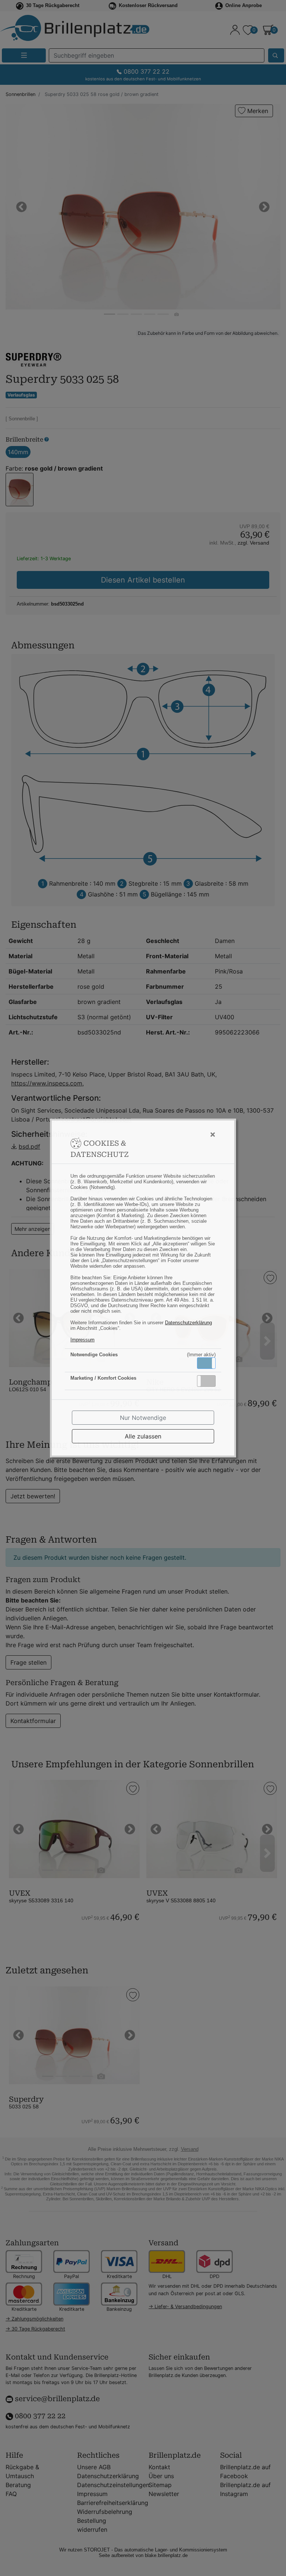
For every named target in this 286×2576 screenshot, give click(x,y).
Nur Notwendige (143, 1418)
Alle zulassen (143, 1436)
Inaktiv (209, 1381)
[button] (206, 1363)
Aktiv (206, 1363)
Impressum (82, 1340)
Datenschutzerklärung (188, 1323)
